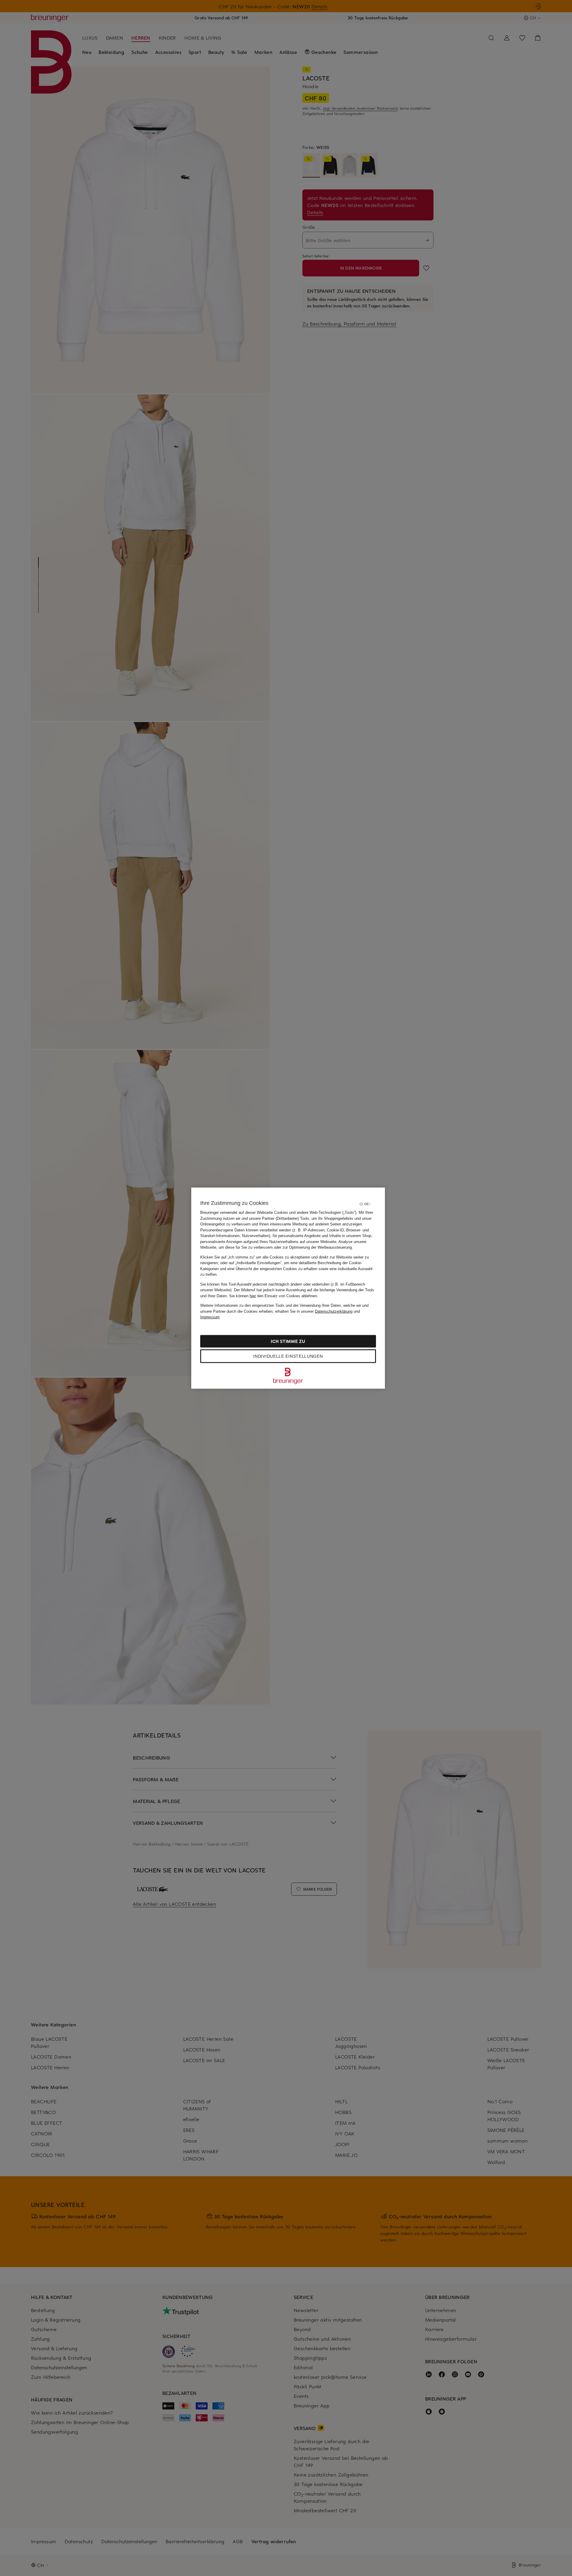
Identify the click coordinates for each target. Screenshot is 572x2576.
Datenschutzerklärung (334, 1311)
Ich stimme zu (288, 1341)
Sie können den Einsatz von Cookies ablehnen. (274, 1296)
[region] (288, 1288)
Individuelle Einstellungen (288, 1356)
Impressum (210, 1317)
